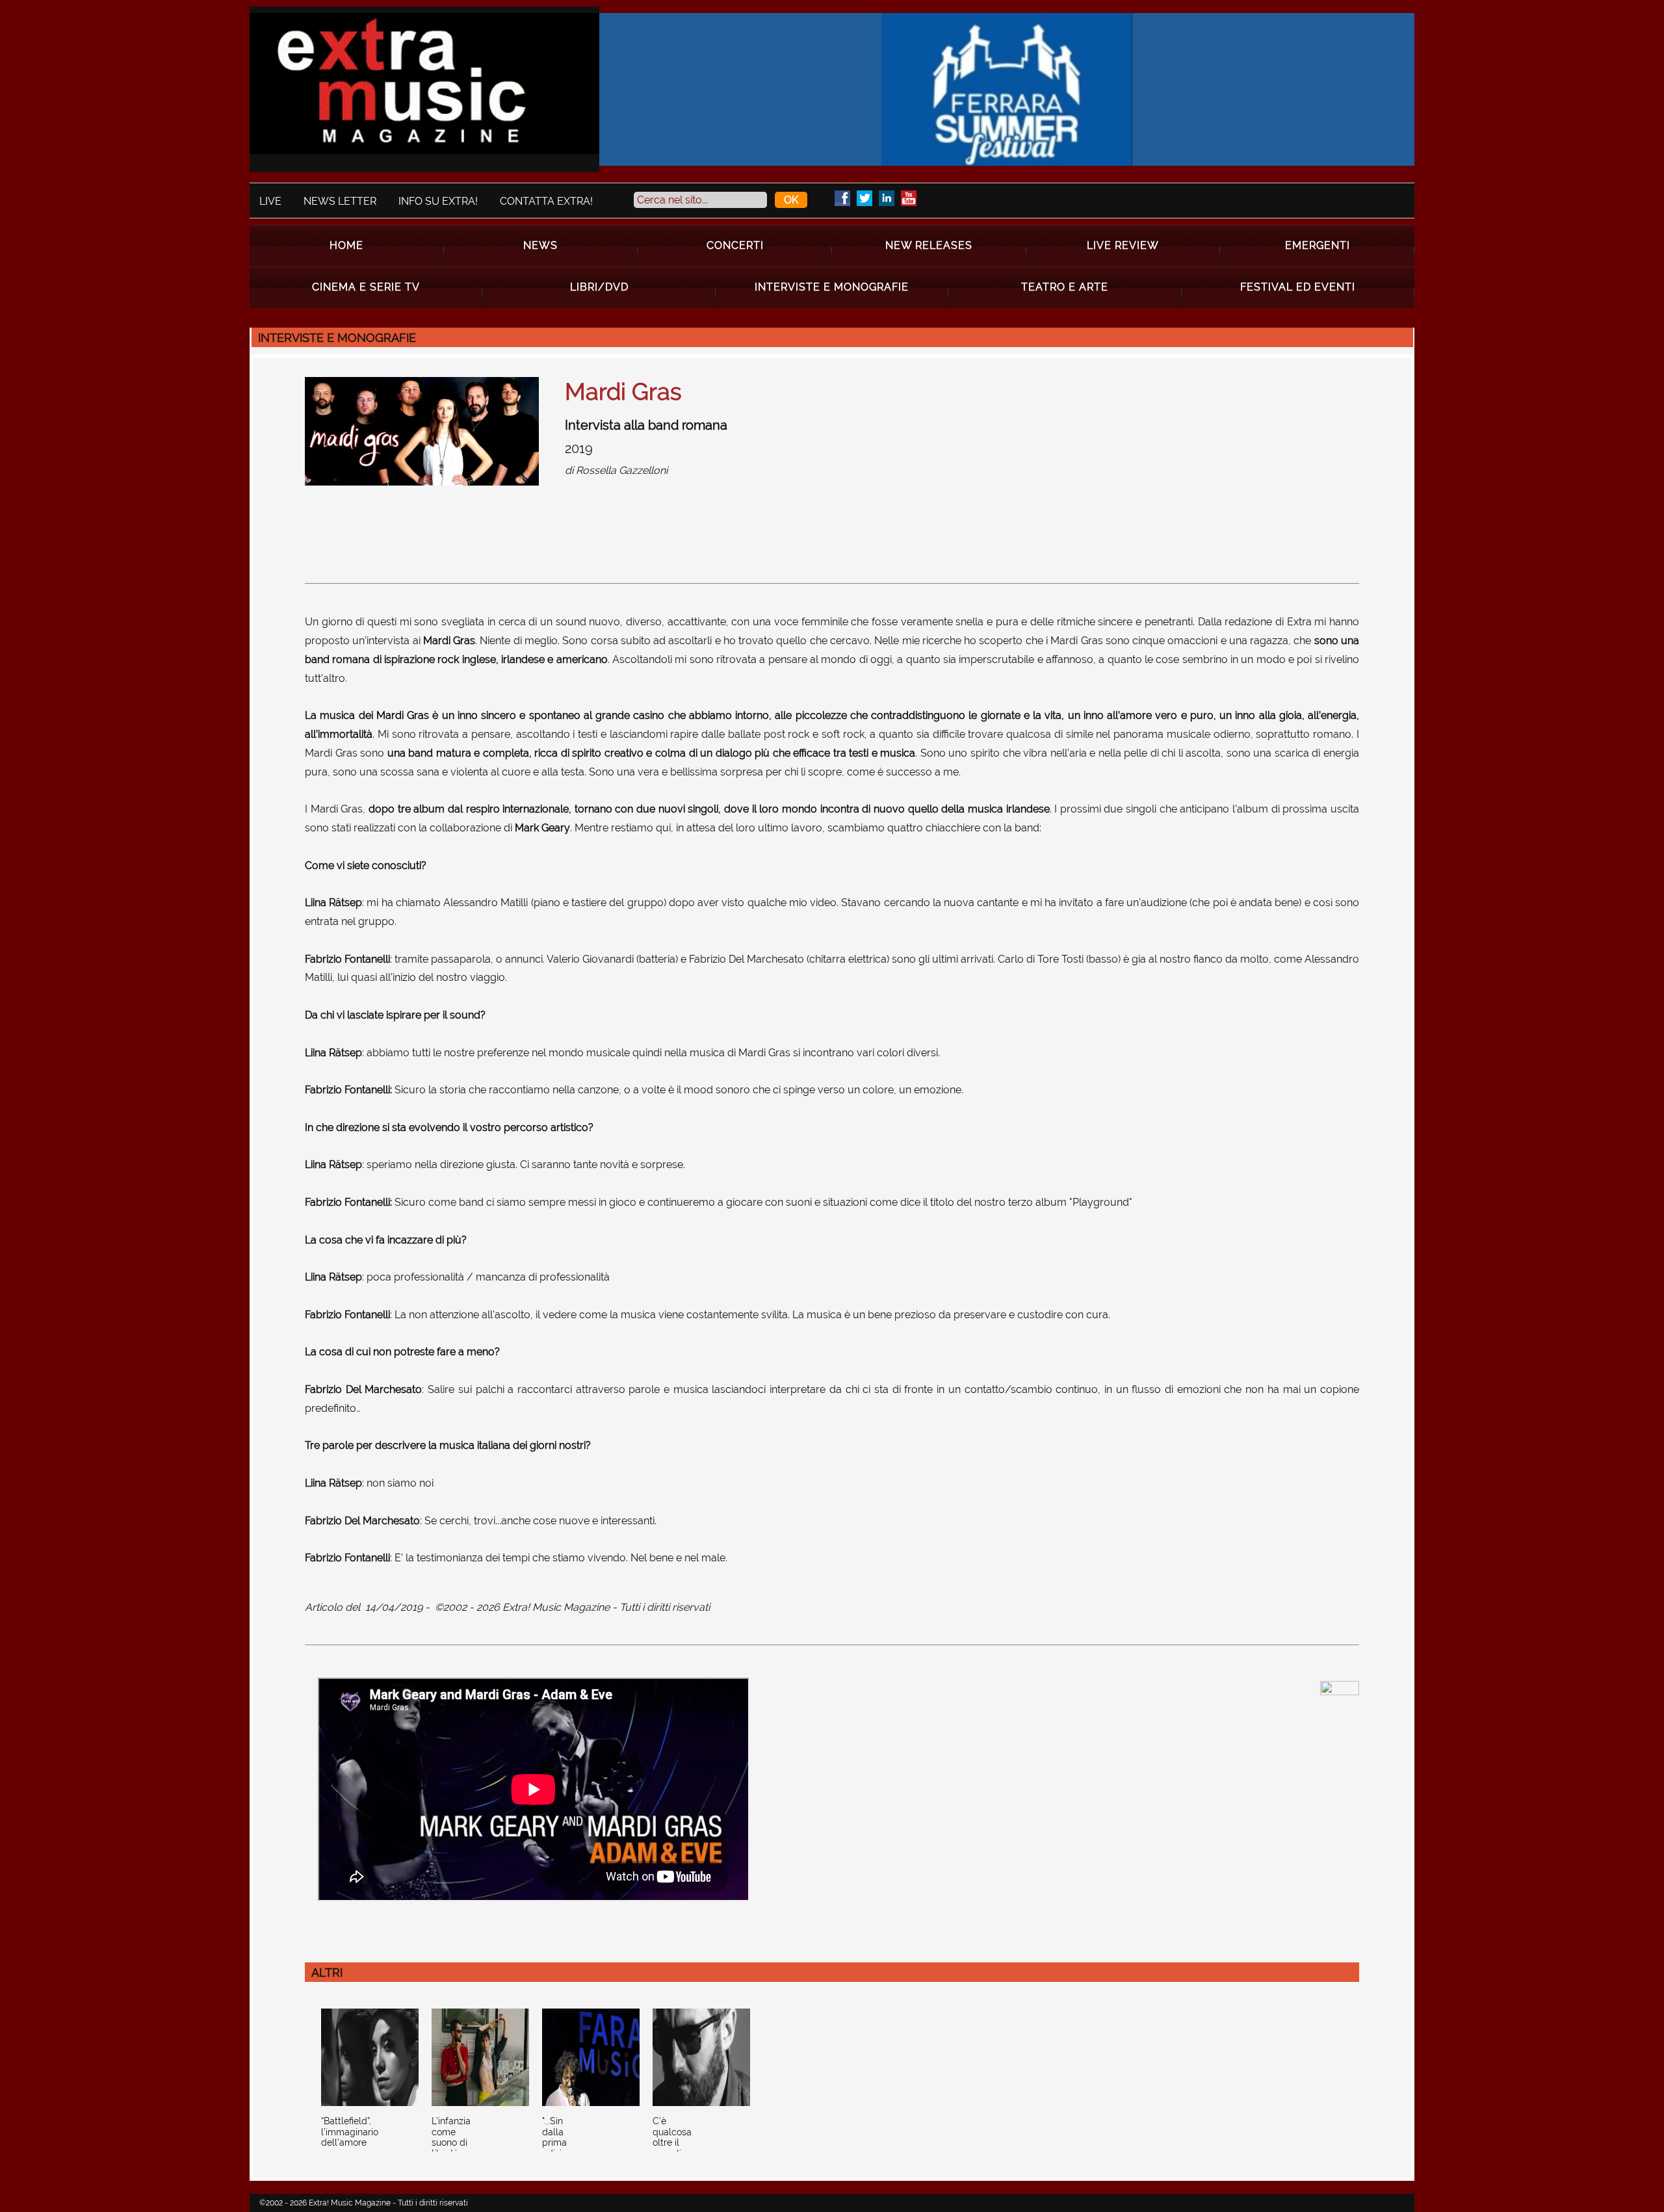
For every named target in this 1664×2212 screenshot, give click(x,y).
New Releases (929, 245)
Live (270, 201)
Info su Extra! (438, 201)
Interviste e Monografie (832, 287)
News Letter (340, 201)
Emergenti (1318, 245)
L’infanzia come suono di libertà (451, 2137)
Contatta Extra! (546, 201)
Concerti (735, 245)
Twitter (864, 198)
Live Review (1123, 245)
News (540, 245)
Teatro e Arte (1065, 287)
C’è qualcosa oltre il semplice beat (672, 2143)
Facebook (842, 198)
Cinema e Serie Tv (366, 287)
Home (346, 245)
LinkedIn (887, 198)
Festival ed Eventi (1298, 287)
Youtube (909, 198)
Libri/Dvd (599, 287)
